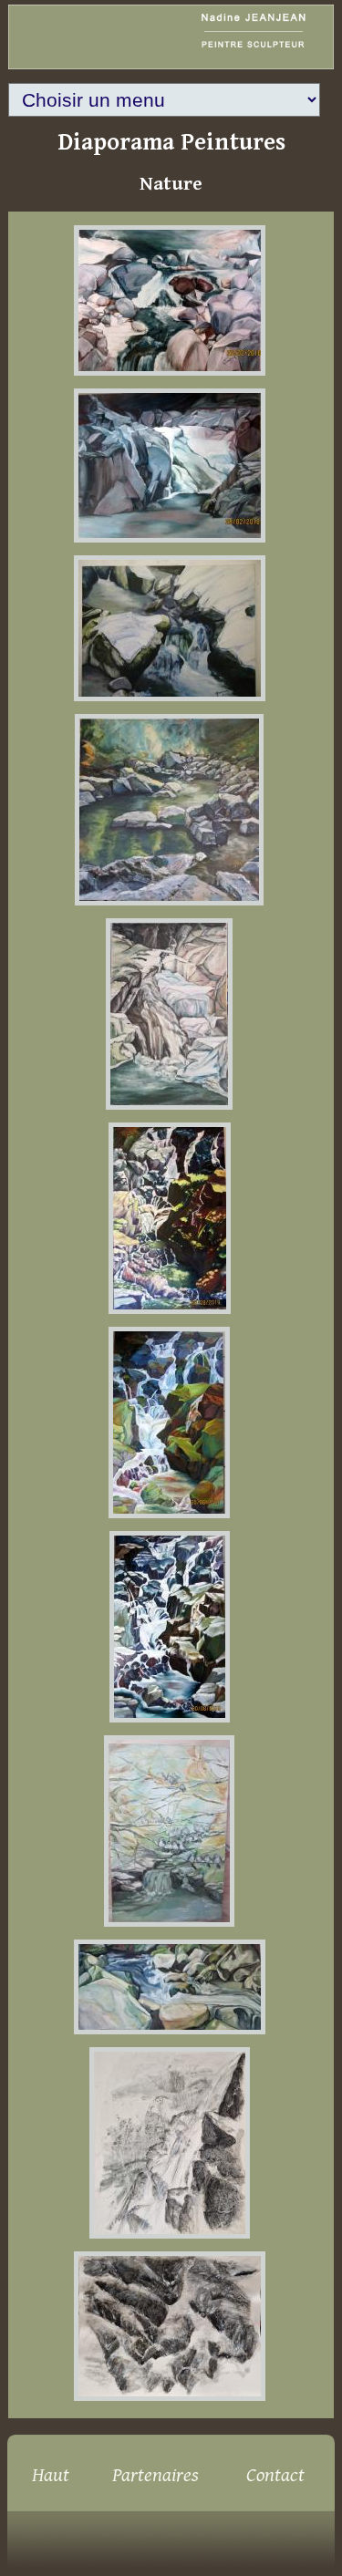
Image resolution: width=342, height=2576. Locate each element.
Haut (51, 2475)
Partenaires (155, 2475)
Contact (275, 2475)
